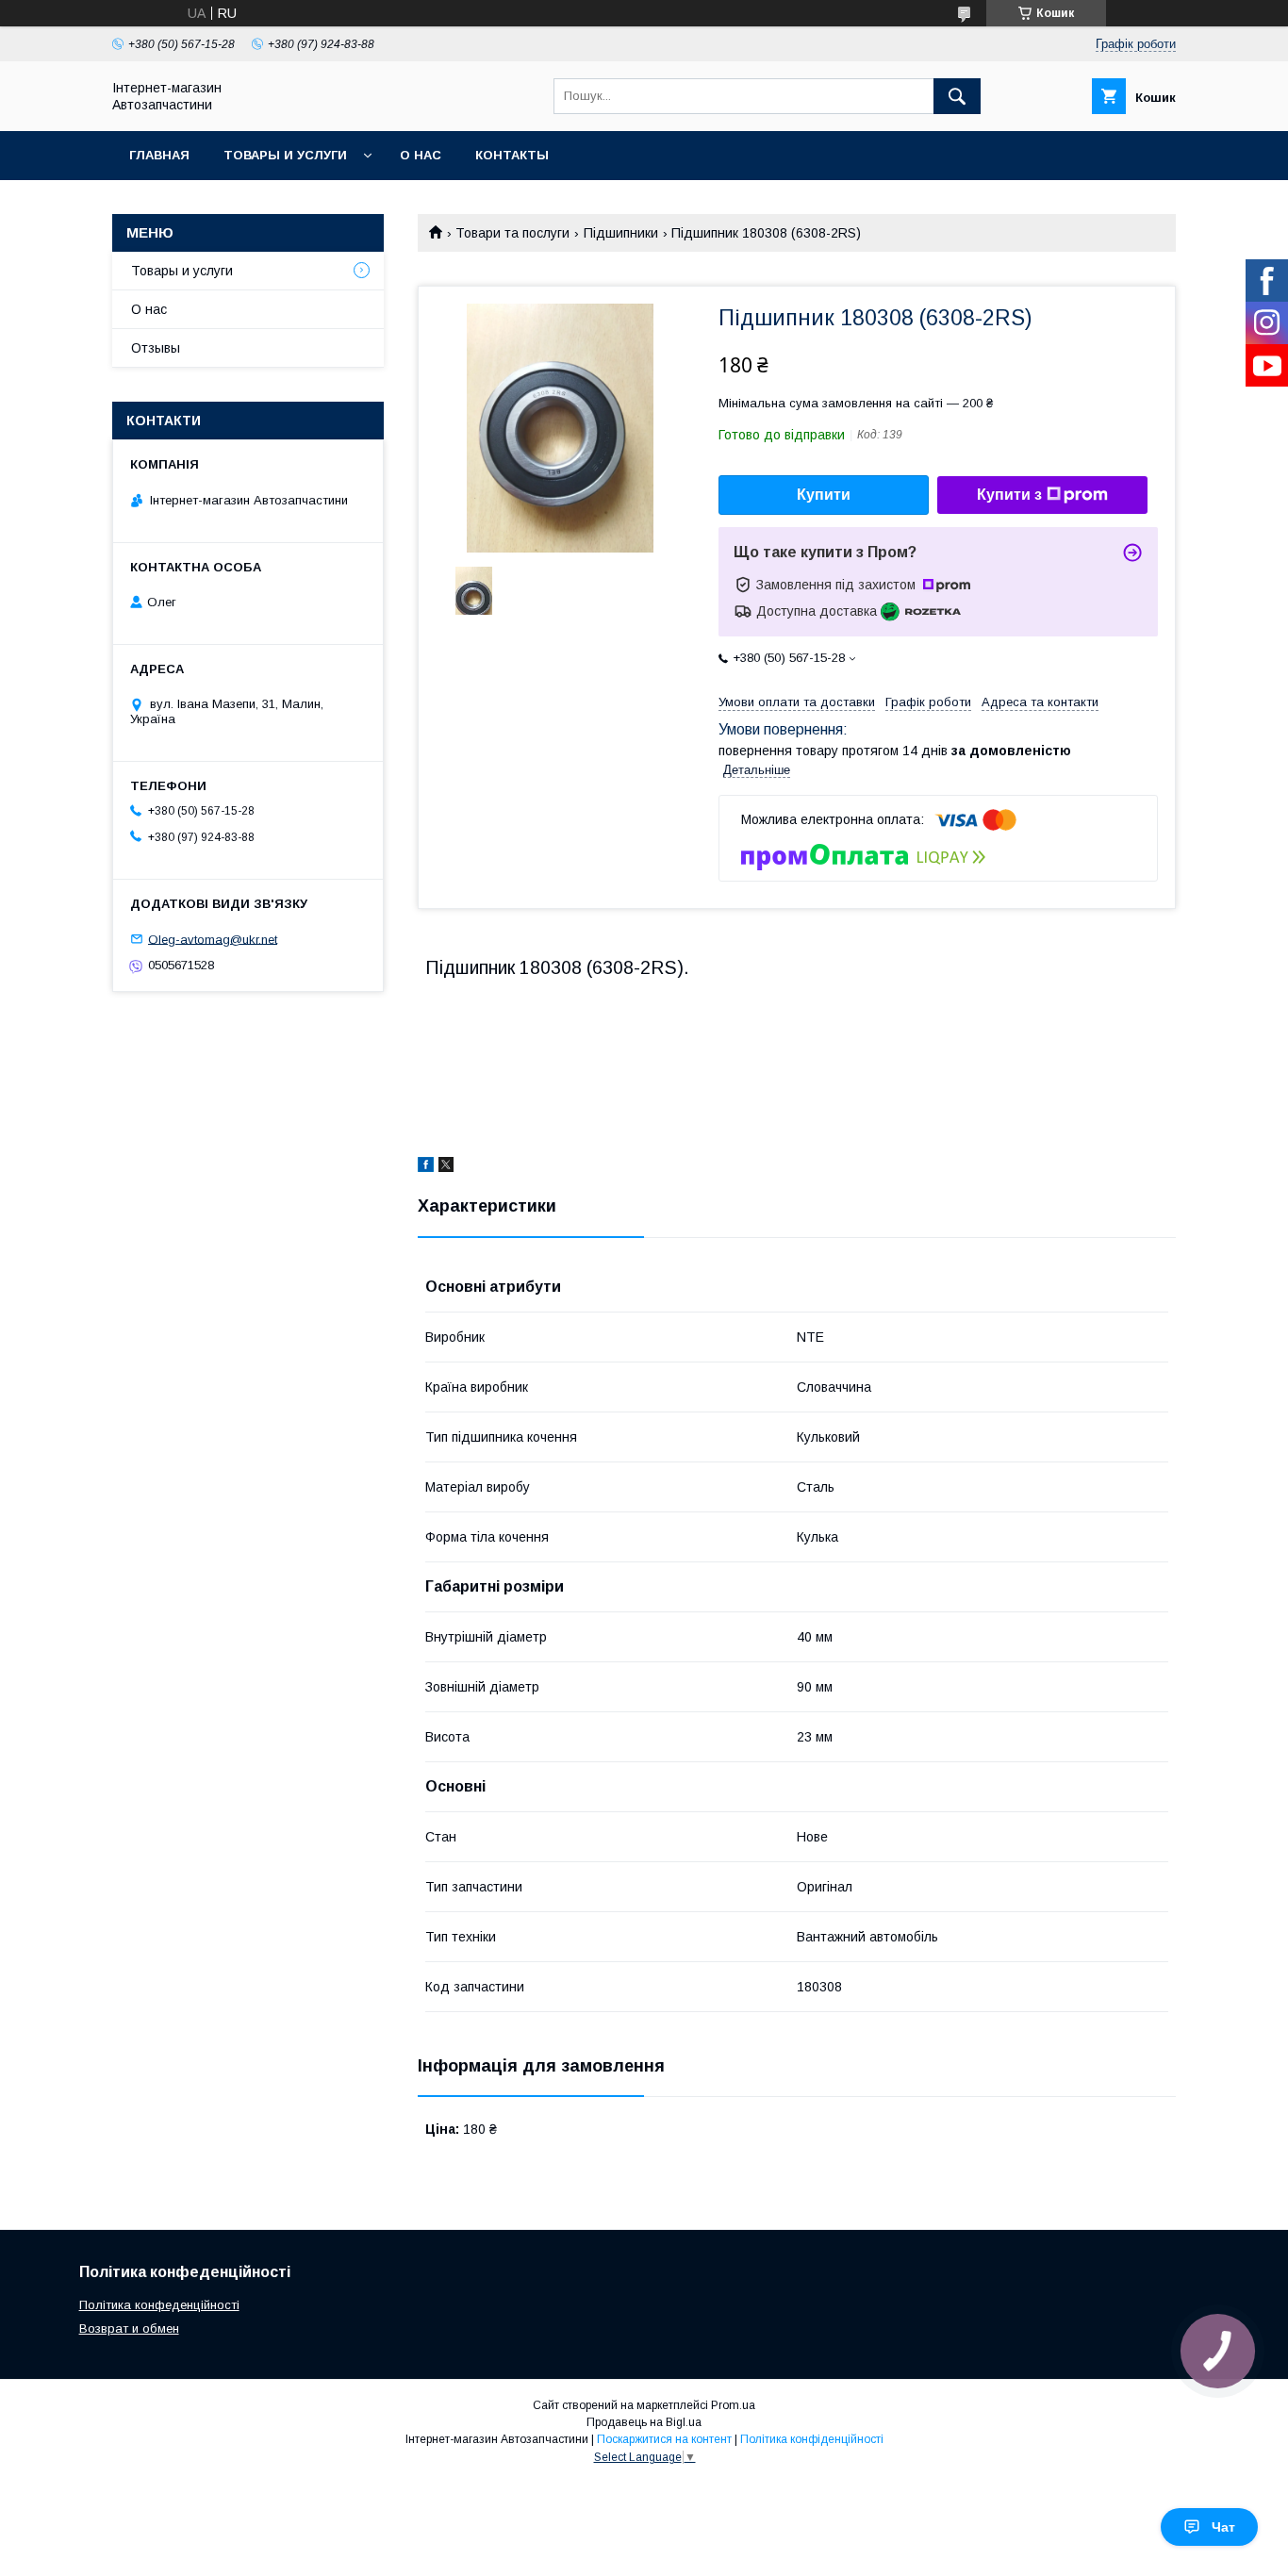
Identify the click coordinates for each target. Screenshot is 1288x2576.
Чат (1223, 2527)
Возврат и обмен (129, 2328)
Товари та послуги (512, 233)
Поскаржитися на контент (664, 2439)
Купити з (1009, 495)
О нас (421, 155)
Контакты (512, 155)
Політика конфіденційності (812, 2439)
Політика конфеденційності (159, 2305)
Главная (159, 155)
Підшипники (621, 233)
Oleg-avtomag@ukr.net (213, 939)
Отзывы (156, 348)
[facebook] (426, 1167)
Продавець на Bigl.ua (644, 2422)
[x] (446, 1167)
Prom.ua (733, 2405)
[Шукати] (957, 96)
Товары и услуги (285, 155)
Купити (824, 495)
